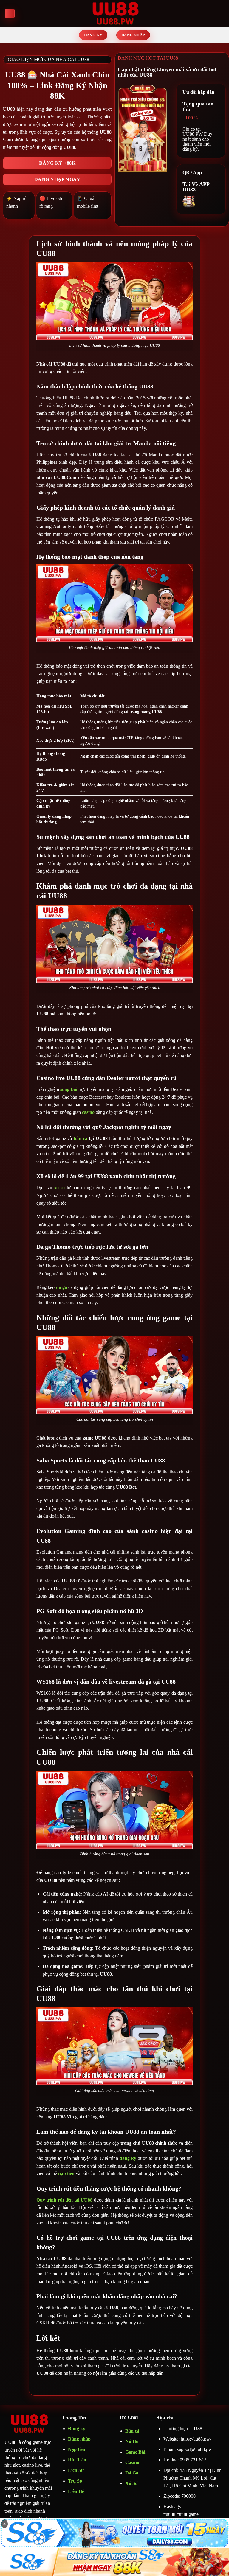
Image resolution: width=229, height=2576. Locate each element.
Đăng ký (77, 2429)
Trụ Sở (76, 2481)
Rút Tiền (77, 2460)
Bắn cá (132, 2431)
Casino (132, 2462)
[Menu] (10, 14)
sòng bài (69, 1089)
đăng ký (128, 2158)
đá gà (62, 1287)
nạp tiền (66, 2173)
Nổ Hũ (132, 2441)
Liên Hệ (76, 2491)
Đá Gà (132, 2473)
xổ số (59, 1188)
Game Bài (135, 2452)
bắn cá (81, 1138)
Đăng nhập (79, 2439)
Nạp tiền (77, 2449)
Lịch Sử (76, 2470)
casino (88, 1112)
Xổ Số (131, 2483)
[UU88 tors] (114, 13)
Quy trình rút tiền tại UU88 (64, 2200)
